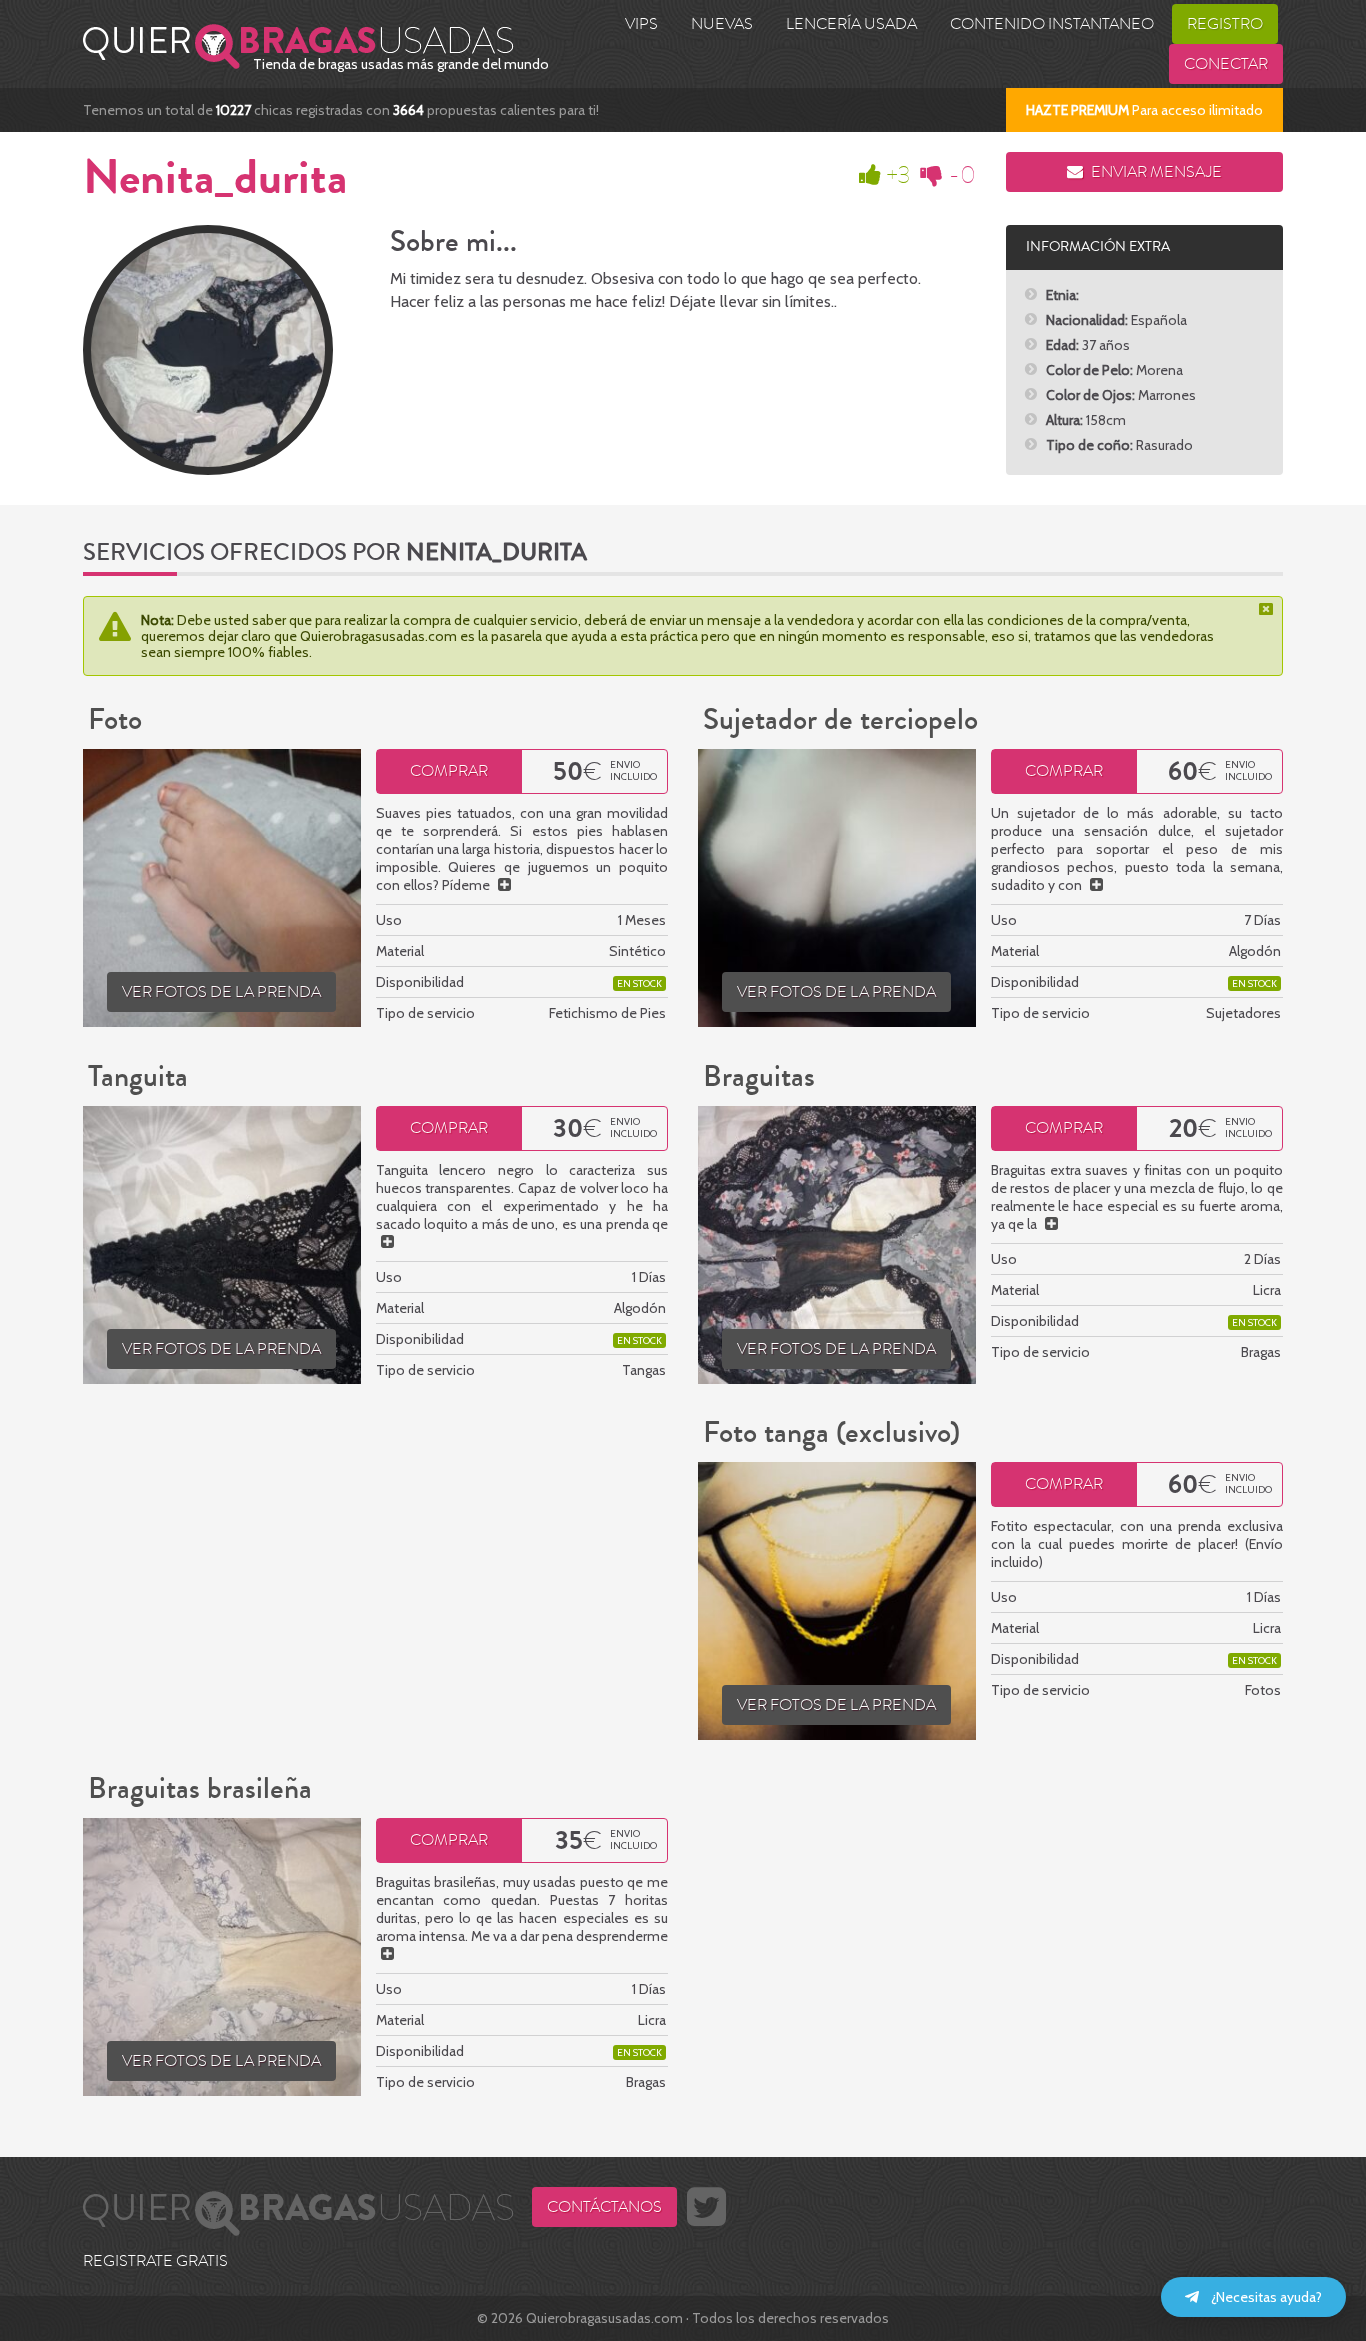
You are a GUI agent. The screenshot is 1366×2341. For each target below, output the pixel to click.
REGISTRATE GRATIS (155, 2261)
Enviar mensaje (1155, 172)
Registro (1225, 24)
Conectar (1226, 64)
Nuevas (722, 24)
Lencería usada (851, 24)
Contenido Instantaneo (1052, 24)
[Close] (1268, 609)
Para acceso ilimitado (1144, 110)
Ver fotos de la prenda (221, 992)
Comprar (449, 771)
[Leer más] (504, 885)
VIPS (641, 24)
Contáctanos (604, 2207)
